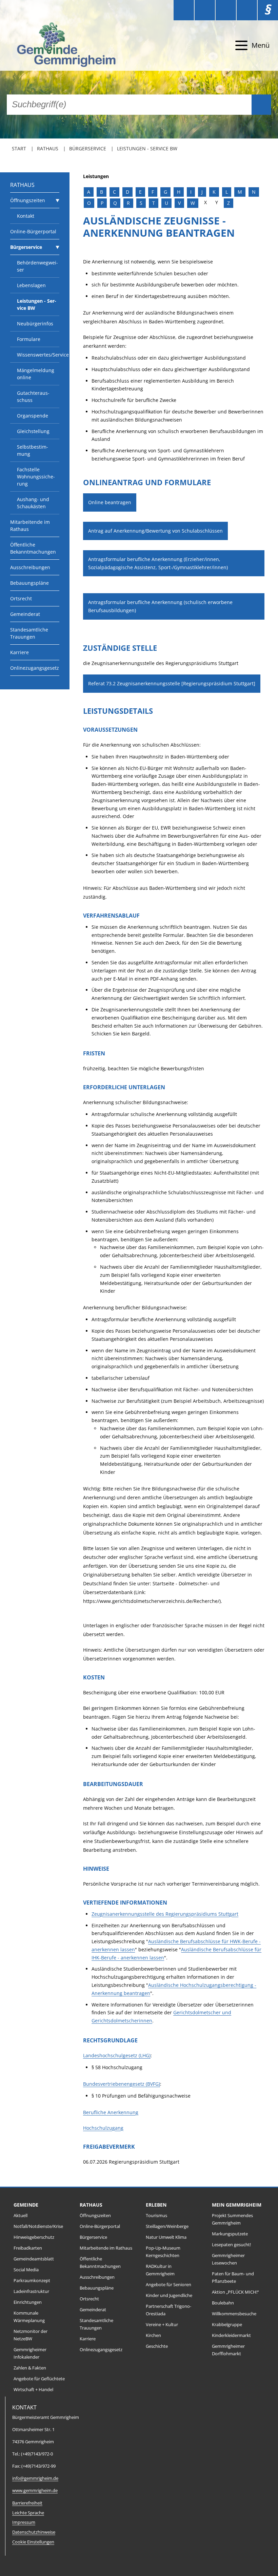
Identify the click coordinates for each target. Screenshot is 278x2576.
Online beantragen (110, 502)
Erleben (156, 2205)
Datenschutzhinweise (34, 2532)
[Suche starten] (261, 105)
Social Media (26, 2270)
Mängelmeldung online (36, 374)
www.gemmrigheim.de (35, 2491)
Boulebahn (223, 2303)
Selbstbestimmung (33, 450)
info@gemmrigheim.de (35, 2478)
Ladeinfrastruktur (31, 2291)
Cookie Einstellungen (33, 2542)
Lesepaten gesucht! (231, 2245)
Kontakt (26, 216)
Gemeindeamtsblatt (34, 2259)
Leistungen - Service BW (147, 148)
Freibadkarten (28, 2248)
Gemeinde (26, 2205)
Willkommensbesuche (234, 2314)
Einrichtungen (28, 2302)
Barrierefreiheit (27, 2503)
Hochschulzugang (103, 2128)
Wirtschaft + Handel (33, 2390)
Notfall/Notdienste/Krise (38, 2226)
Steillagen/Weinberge (167, 2226)
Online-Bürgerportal (33, 231)
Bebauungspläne (29, 583)
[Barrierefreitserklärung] (205, 10)
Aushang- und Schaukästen (33, 503)
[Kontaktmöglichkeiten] (226, 10)
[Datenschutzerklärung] (247, 10)
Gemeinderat (25, 614)
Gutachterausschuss (33, 396)
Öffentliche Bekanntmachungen (33, 548)
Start (19, 148)
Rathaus (48, 148)
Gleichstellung (33, 431)
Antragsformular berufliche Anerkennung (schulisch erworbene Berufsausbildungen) (160, 606)
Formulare (29, 339)
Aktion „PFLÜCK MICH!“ (235, 2292)
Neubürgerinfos (35, 324)
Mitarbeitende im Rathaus (30, 525)
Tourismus (156, 2216)
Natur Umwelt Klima (166, 2237)
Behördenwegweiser (37, 266)
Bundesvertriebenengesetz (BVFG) (122, 2084)
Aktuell (21, 2216)
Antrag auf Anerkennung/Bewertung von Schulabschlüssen (155, 531)
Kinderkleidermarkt (231, 2335)
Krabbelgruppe (227, 2325)
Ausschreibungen (30, 567)
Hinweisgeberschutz (34, 2237)
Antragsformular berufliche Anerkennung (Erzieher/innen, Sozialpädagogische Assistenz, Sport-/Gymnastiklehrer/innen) (158, 563)
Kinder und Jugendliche (169, 2295)
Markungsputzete (230, 2234)
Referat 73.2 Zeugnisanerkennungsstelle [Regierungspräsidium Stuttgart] (172, 683)
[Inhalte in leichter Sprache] (184, 10)
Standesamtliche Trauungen (29, 633)
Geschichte (157, 2346)
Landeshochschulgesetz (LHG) (117, 2055)
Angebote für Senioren (168, 2285)
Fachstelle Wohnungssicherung (36, 477)
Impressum (24, 2522)
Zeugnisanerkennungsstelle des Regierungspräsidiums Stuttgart (165, 1914)
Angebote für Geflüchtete (39, 2379)
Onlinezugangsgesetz (35, 668)
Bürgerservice (88, 148)
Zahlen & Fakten (30, 2368)
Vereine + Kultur (162, 2325)
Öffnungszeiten (28, 200)
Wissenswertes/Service (38, 355)
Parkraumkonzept (32, 2281)
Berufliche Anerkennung (111, 2112)
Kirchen (153, 2335)
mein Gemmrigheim (237, 2205)
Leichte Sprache (28, 2513)
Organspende (33, 416)
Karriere (19, 652)
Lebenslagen (31, 285)
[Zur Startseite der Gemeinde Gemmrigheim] (54, 46)
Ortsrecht (21, 598)
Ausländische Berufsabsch (178, 1941)
